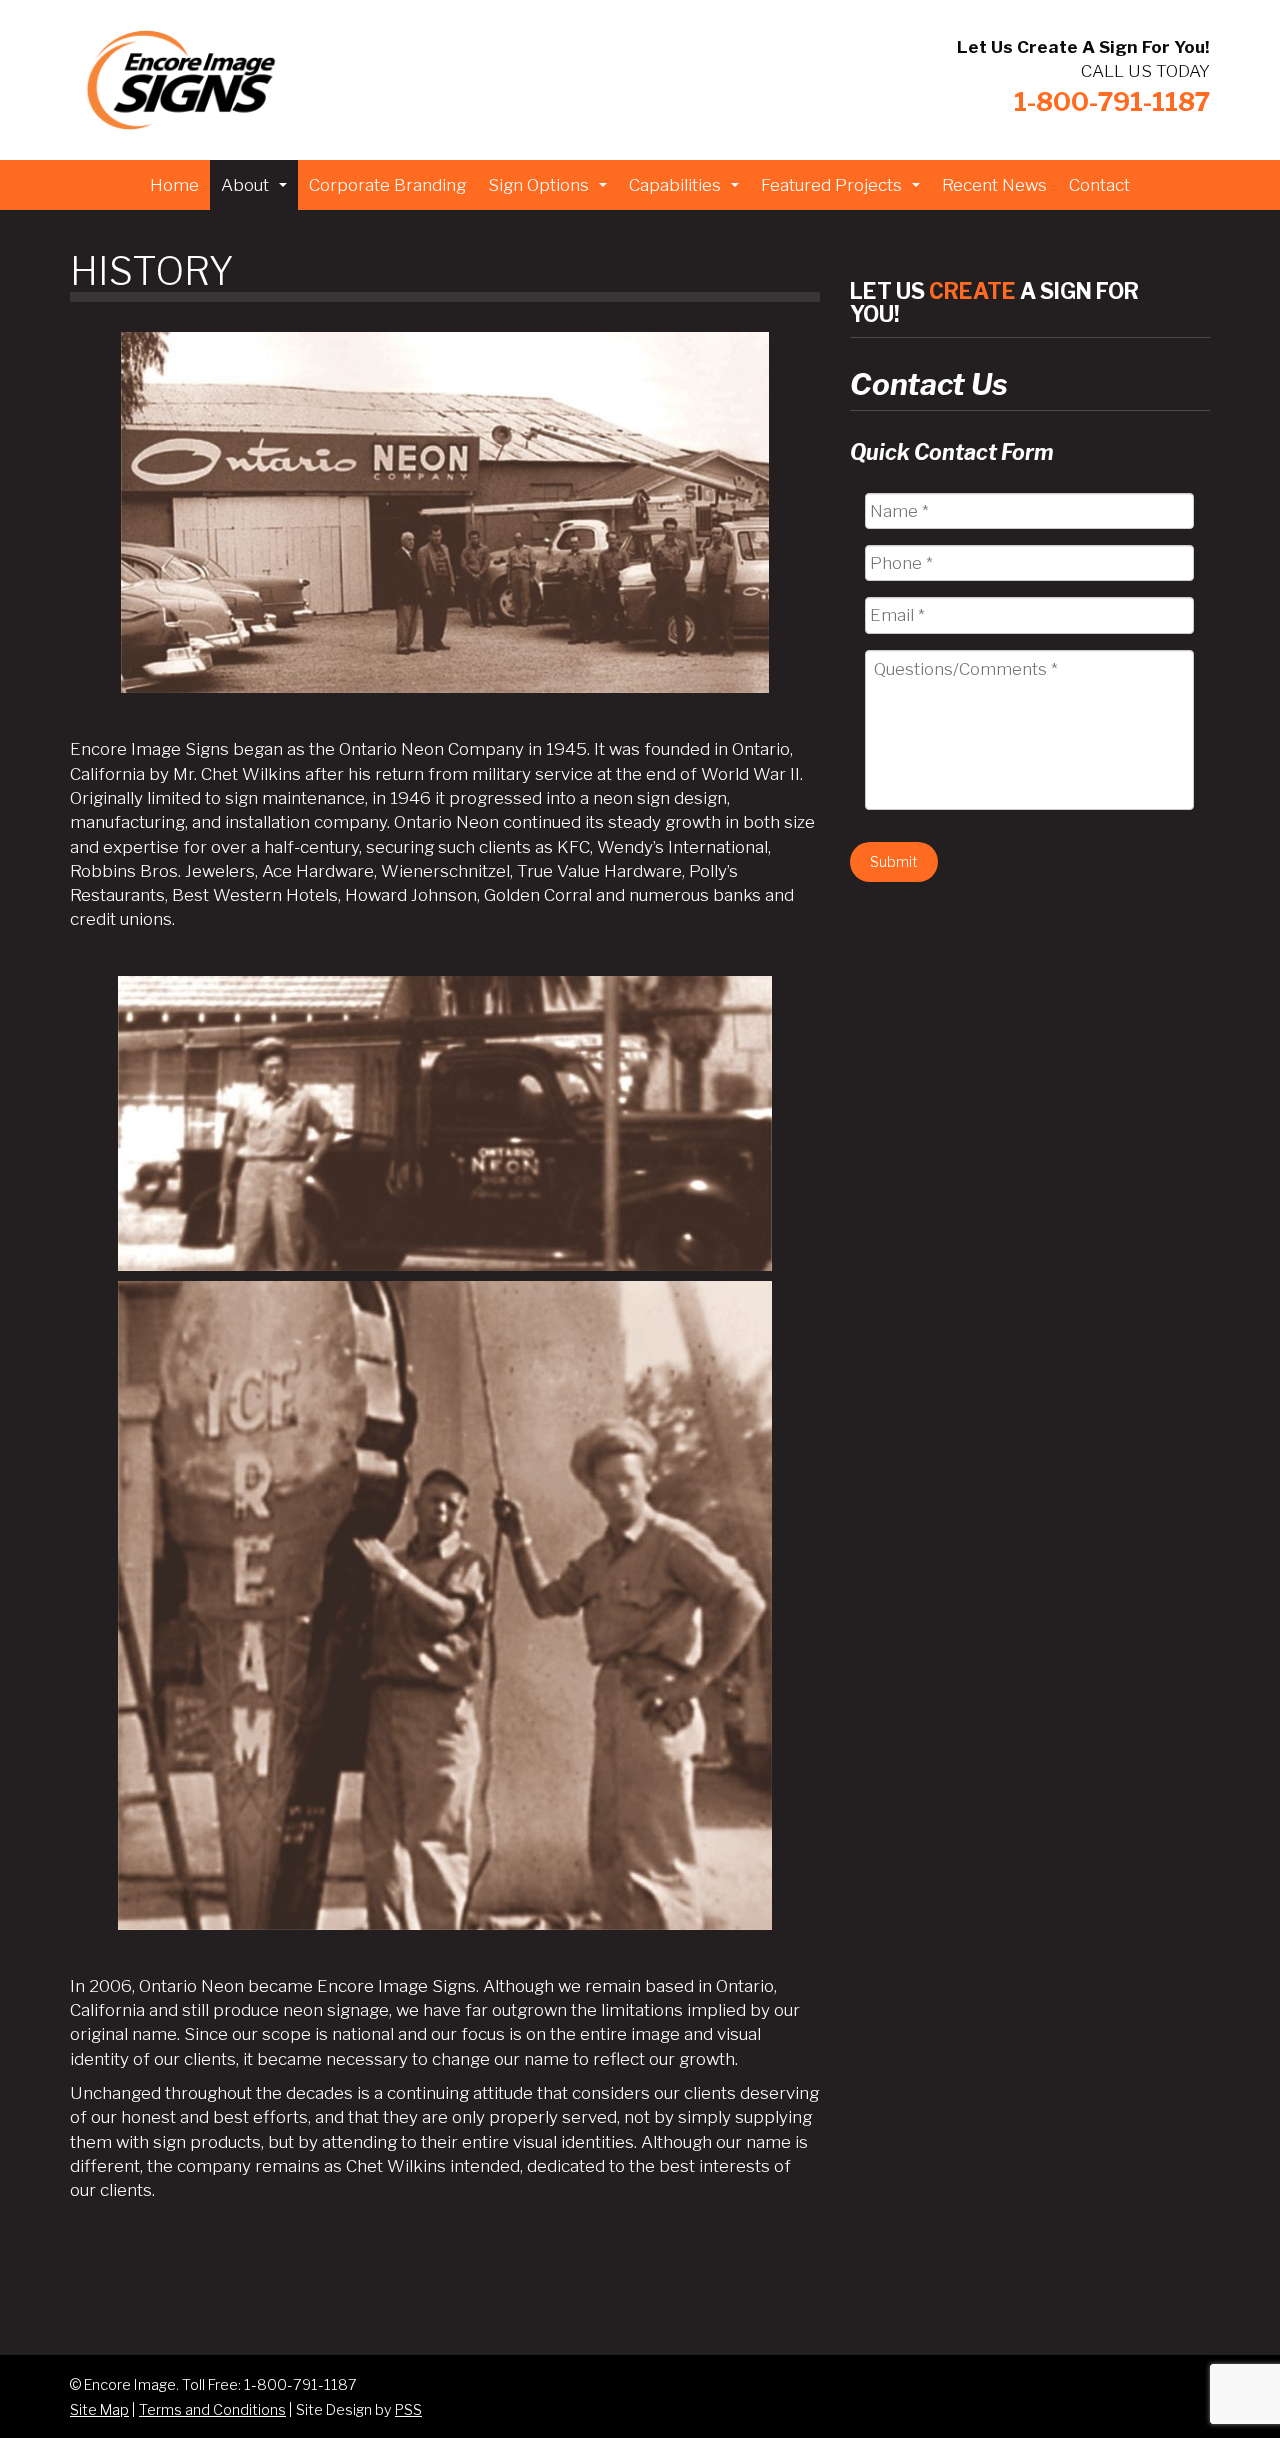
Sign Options (550, 191)
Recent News (994, 185)
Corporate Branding (387, 185)
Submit (894, 861)
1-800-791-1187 (1112, 101)
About (256, 191)
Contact (1099, 185)
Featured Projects (843, 191)
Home (174, 185)
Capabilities (686, 191)
